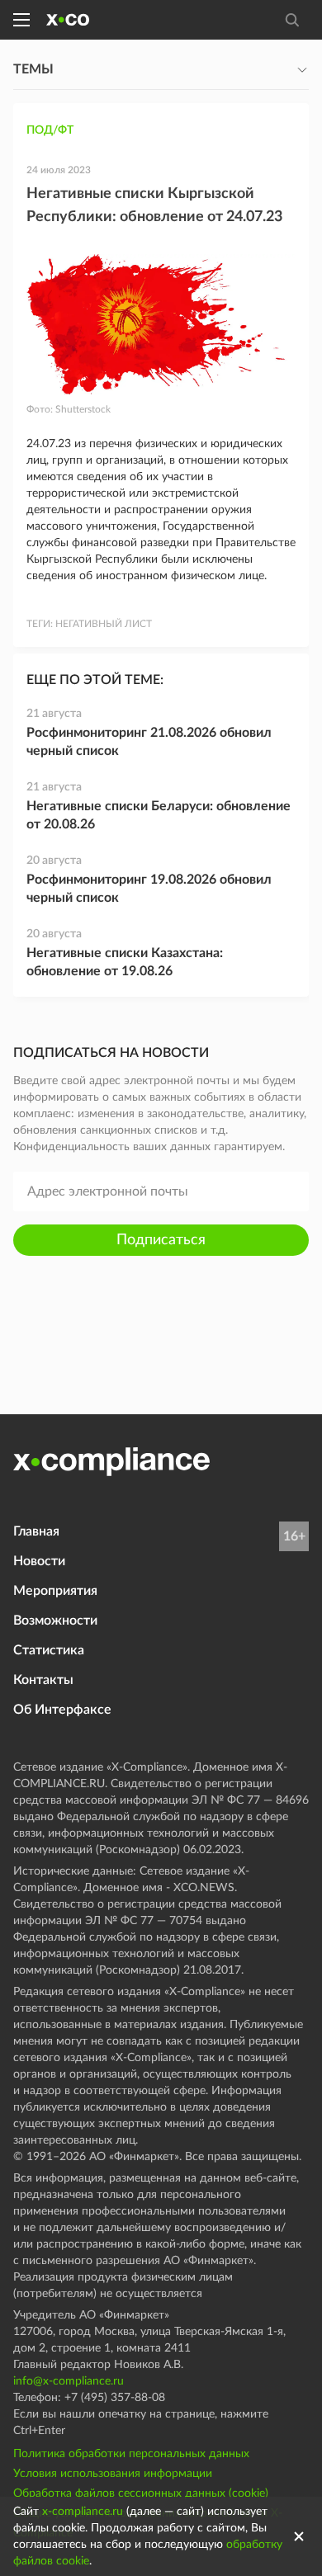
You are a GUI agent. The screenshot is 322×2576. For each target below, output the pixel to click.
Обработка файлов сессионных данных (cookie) (141, 2493)
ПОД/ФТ (50, 130)
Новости (39, 1561)
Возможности (55, 1621)
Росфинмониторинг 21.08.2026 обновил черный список (149, 742)
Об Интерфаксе (62, 1710)
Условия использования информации (113, 2474)
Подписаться (161, 1240)
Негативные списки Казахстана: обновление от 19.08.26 (125, 962)
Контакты (43, 1680)
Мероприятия (55, 1591)
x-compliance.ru (83, 2512)
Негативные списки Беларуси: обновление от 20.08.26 (159, 815)
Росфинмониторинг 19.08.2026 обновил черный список (149, 889)
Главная (36, 1531)
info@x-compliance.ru (69, 2381)
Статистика (49, 1650)
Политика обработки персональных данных (131, 2454)
